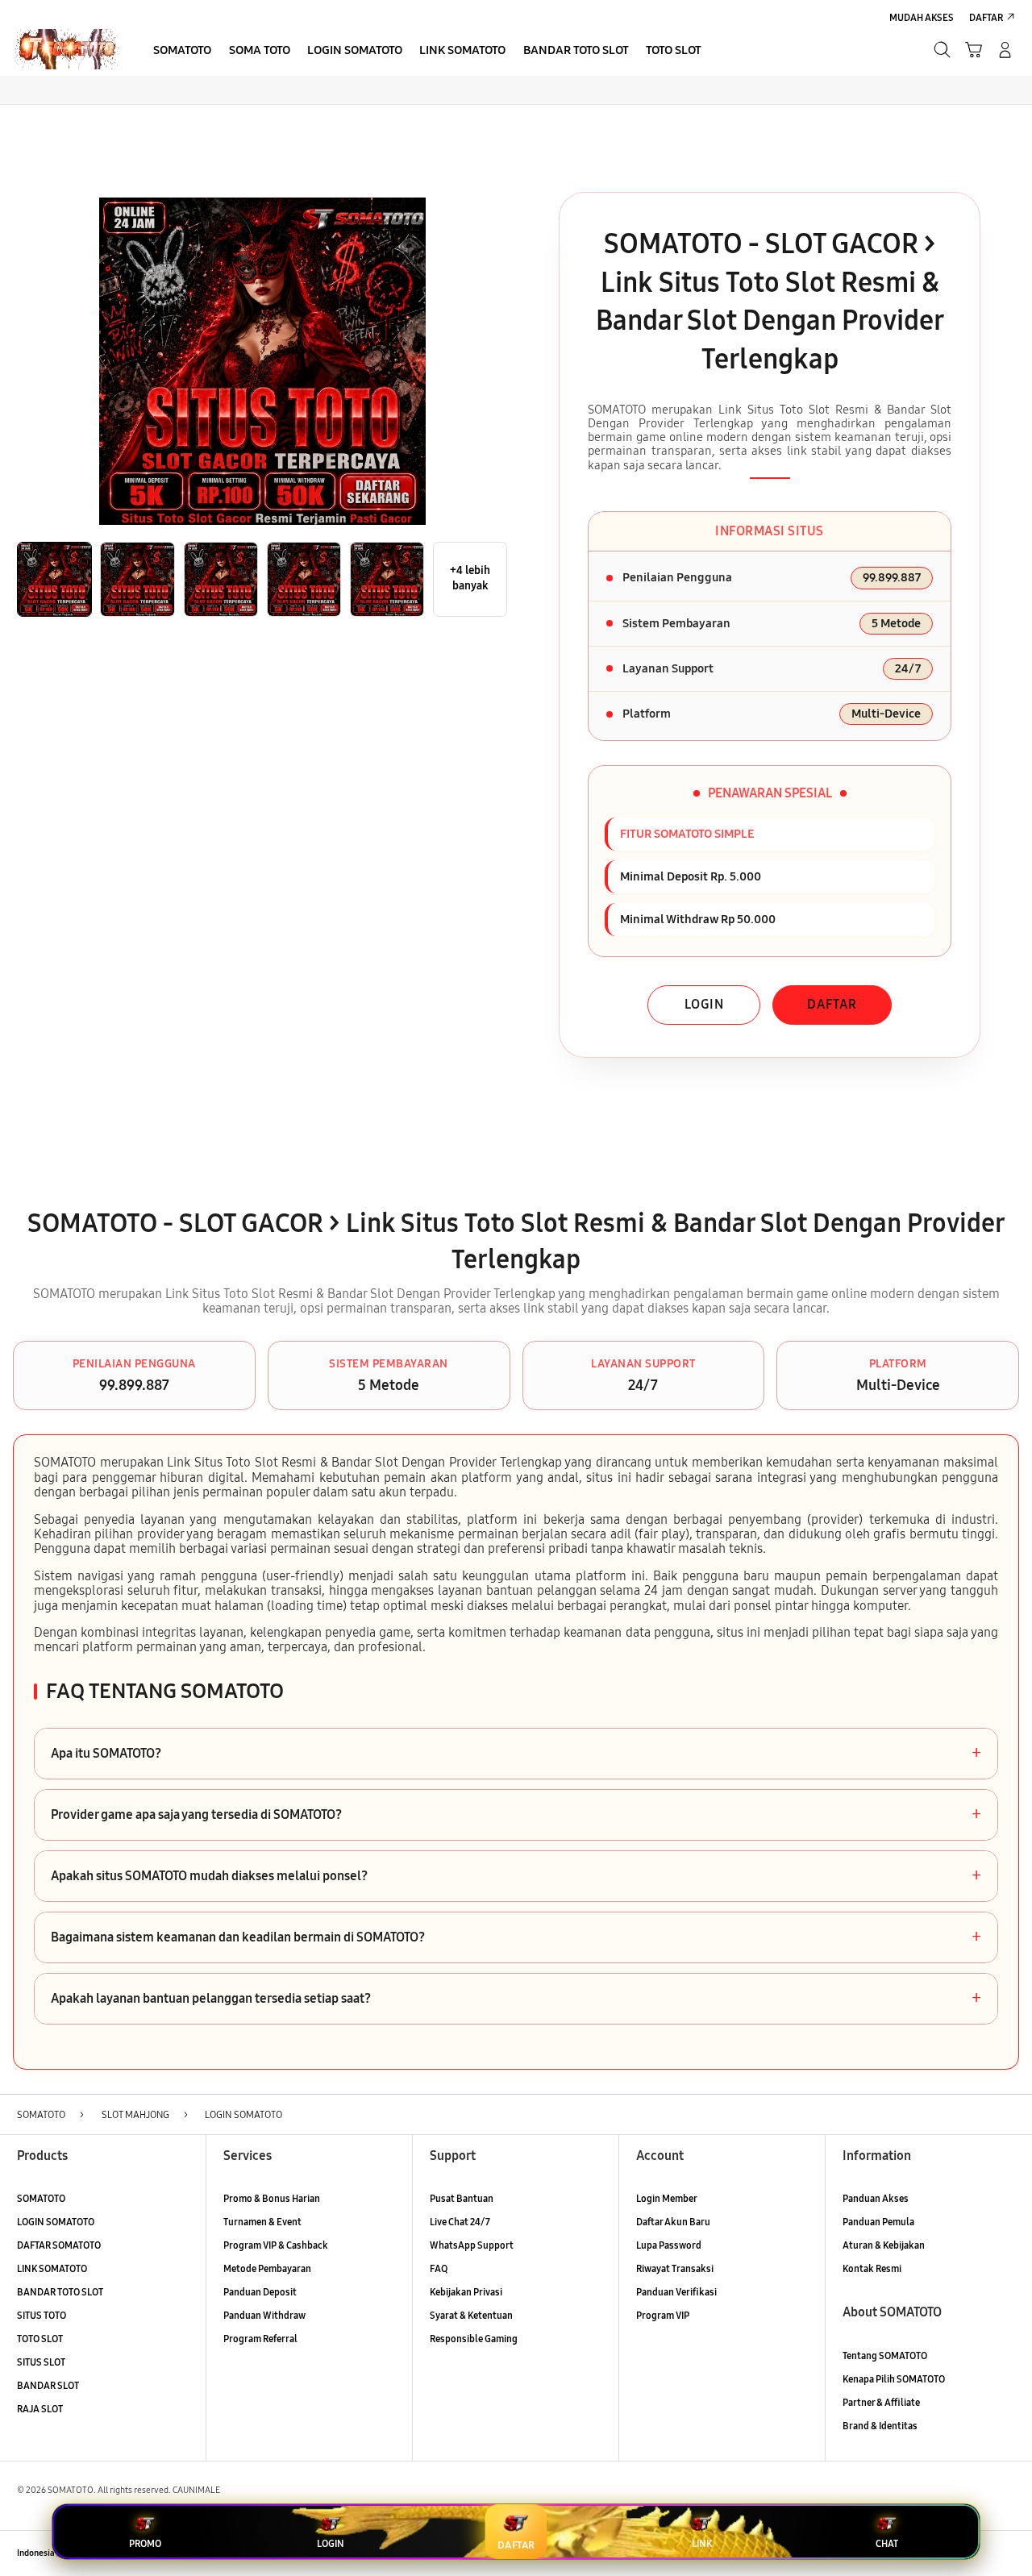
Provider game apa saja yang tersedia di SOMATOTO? (516, 1815)
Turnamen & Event (262, 2222)
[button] (974, 50)
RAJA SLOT (40, 2409)
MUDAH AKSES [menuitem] (922, 17)
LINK (702, 2544)
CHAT (887, 2544)
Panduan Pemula (878, 2222)
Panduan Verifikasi (676, 2292)
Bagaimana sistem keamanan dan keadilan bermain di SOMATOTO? (516, 1937)
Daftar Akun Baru (673, 2222)
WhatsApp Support (472, 2245)
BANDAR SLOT (48, 2385)
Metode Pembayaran (267, 2268)
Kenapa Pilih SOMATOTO (894, 2379)
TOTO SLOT (40, 2339)
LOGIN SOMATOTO (56, 2222)
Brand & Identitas (880, 2426)
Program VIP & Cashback (276, 2245)
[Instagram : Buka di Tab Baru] (978, 2553)
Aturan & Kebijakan (884, 2245)
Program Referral (260, 2339)
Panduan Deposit (260, 2292)
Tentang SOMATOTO (885, 2355)
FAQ (439, 2268)
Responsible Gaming (474, 2339)
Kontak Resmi (872, 2268)
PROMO (145, 2544)
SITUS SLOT (41, 2362)
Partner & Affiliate (881, 2402)
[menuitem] (183, 51)
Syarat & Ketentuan (471, 2315)
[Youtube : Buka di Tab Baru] (1006, 2553)
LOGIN (704, 1004)
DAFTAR (832, 1004)
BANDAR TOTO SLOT (60, 2292)
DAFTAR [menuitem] (986, 17)
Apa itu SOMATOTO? (516, 1754)
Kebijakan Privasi (466, 2292)
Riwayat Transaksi (675, 2268)
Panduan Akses (876, 2198)
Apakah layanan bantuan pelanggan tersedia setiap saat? (516, 1999)
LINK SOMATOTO (52, 2268)
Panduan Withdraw (264, 2315)
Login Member (667, 2198)
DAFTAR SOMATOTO (59, 2245)
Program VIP (663, 2315)
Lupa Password (669, 2245)
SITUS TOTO (42, 2315)
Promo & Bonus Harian (272, 2198)
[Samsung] (67, 49)
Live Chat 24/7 (460, 2222)
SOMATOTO (41, 2198)
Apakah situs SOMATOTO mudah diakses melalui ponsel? (516, 1876)
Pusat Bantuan (462, 2198)
